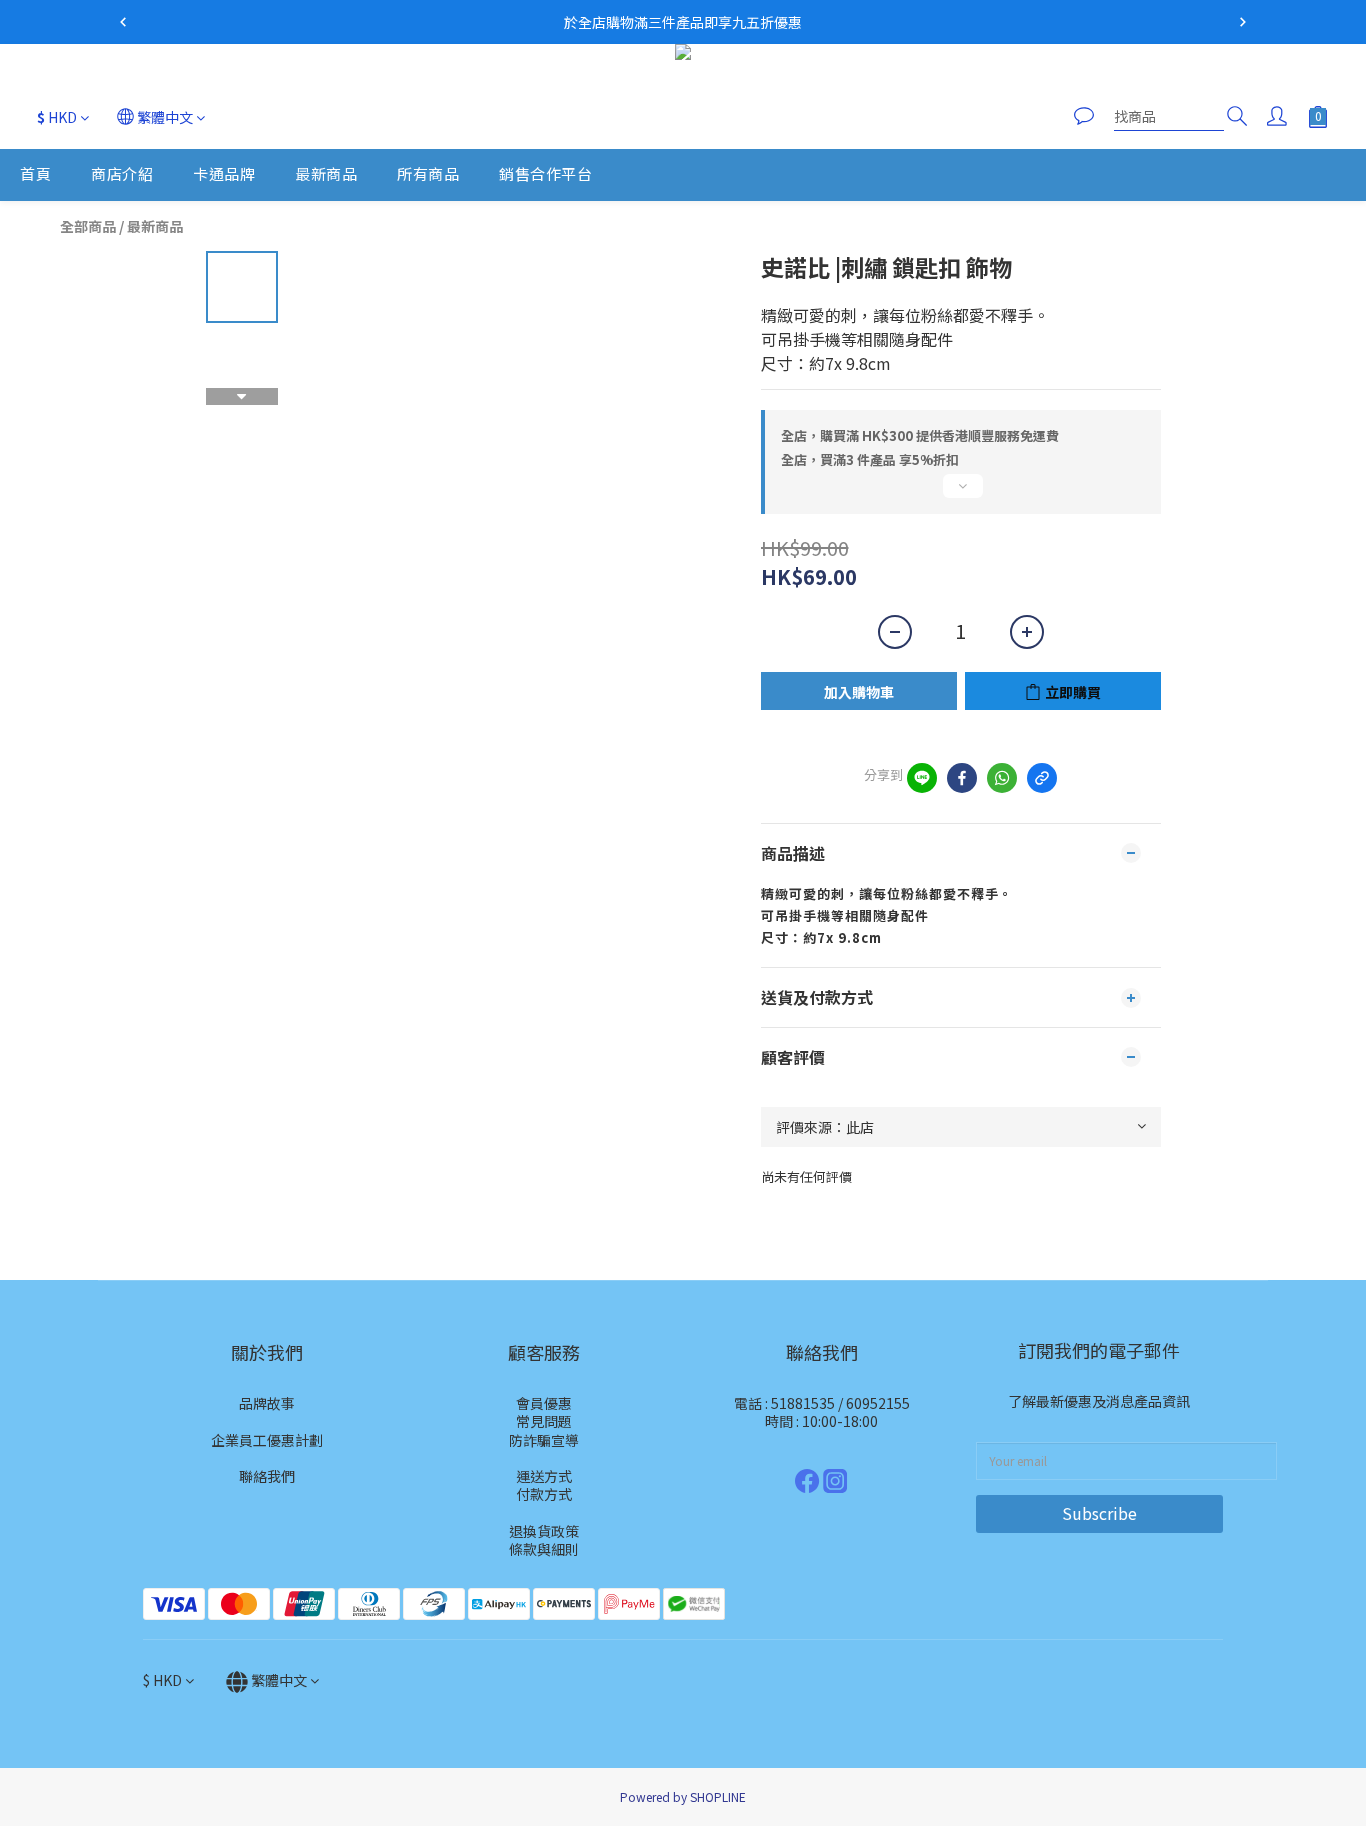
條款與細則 (544, 1549)
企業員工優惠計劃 (267, 1440)
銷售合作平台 (545, 174)
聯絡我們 (267, 1476)
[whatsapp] (1002, 778)
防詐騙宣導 (544, 1440)
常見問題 (544, 1421)
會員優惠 (544, 1403)
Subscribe (1099, 1513)
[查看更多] (961, 494)
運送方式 (544, 1476)
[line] (922, 778)
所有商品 (428, 174)
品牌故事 (267, 1403)
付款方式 (544, 1494)
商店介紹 (122, 174)
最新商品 (326, 174)
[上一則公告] (123, 22)
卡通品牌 (224, 174)
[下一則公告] (1243, 22)
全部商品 (88, 226)
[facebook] (962, 778)
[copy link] (1042, 778)
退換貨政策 (544, 1531)
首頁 (35, 174)
